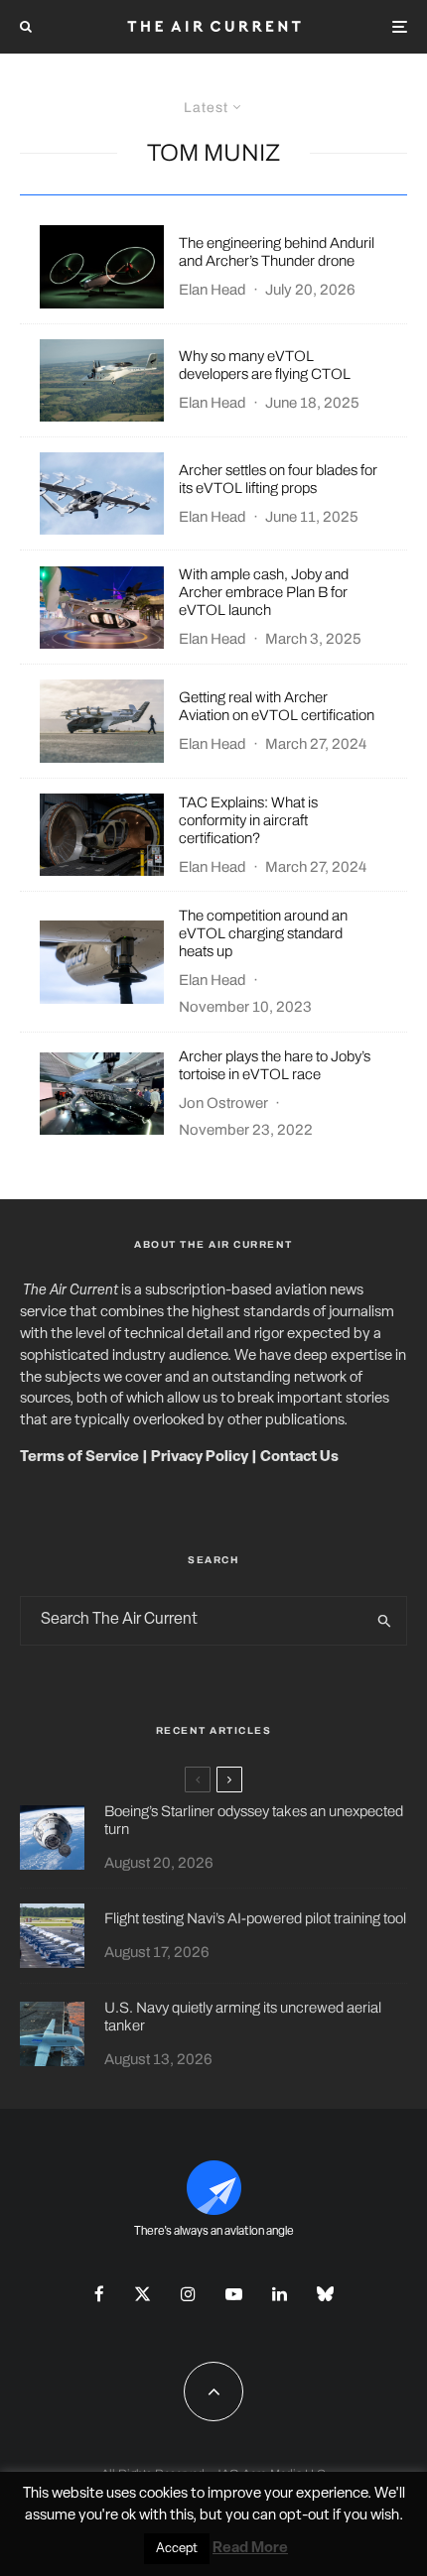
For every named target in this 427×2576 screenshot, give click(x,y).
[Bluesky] (325, 2294)
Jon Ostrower (223, 1103)
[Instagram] (188, 2294)
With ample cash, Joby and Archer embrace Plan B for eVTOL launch (264, 592)
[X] (142, 2294)
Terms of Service (79, 1458)
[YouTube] (234, 2294)
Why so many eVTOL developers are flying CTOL (265, 365)
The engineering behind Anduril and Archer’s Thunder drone (277, 252)
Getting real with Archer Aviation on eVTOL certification (277, 706)
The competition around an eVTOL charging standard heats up (263, 933)
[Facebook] (99, 2294)
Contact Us (299, 1458)
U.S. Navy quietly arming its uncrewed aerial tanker (243, 2017)
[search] (385, 1621)
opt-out (304, 2516)
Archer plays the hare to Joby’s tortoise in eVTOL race (275, 1065)
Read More (250, 2549)
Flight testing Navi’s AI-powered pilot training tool (255, 1918)
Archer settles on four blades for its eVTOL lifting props (278, 479)
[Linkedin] (280, 2294)
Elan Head (213, 290)
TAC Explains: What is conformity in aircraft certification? (248, 820)
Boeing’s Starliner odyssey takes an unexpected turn (254, 1820)
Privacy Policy (200, 1458)
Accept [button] (177, 2549)
